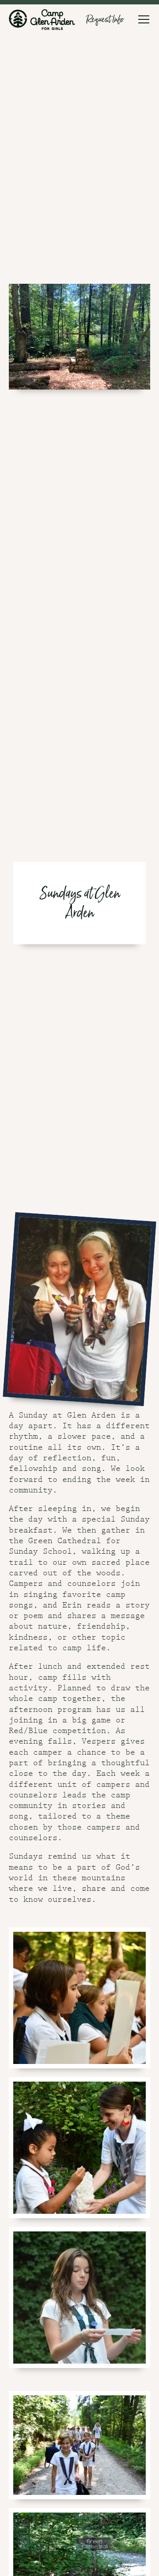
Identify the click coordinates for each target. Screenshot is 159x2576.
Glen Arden (42, 19)
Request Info (105, 19)
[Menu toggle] (144, 19)
